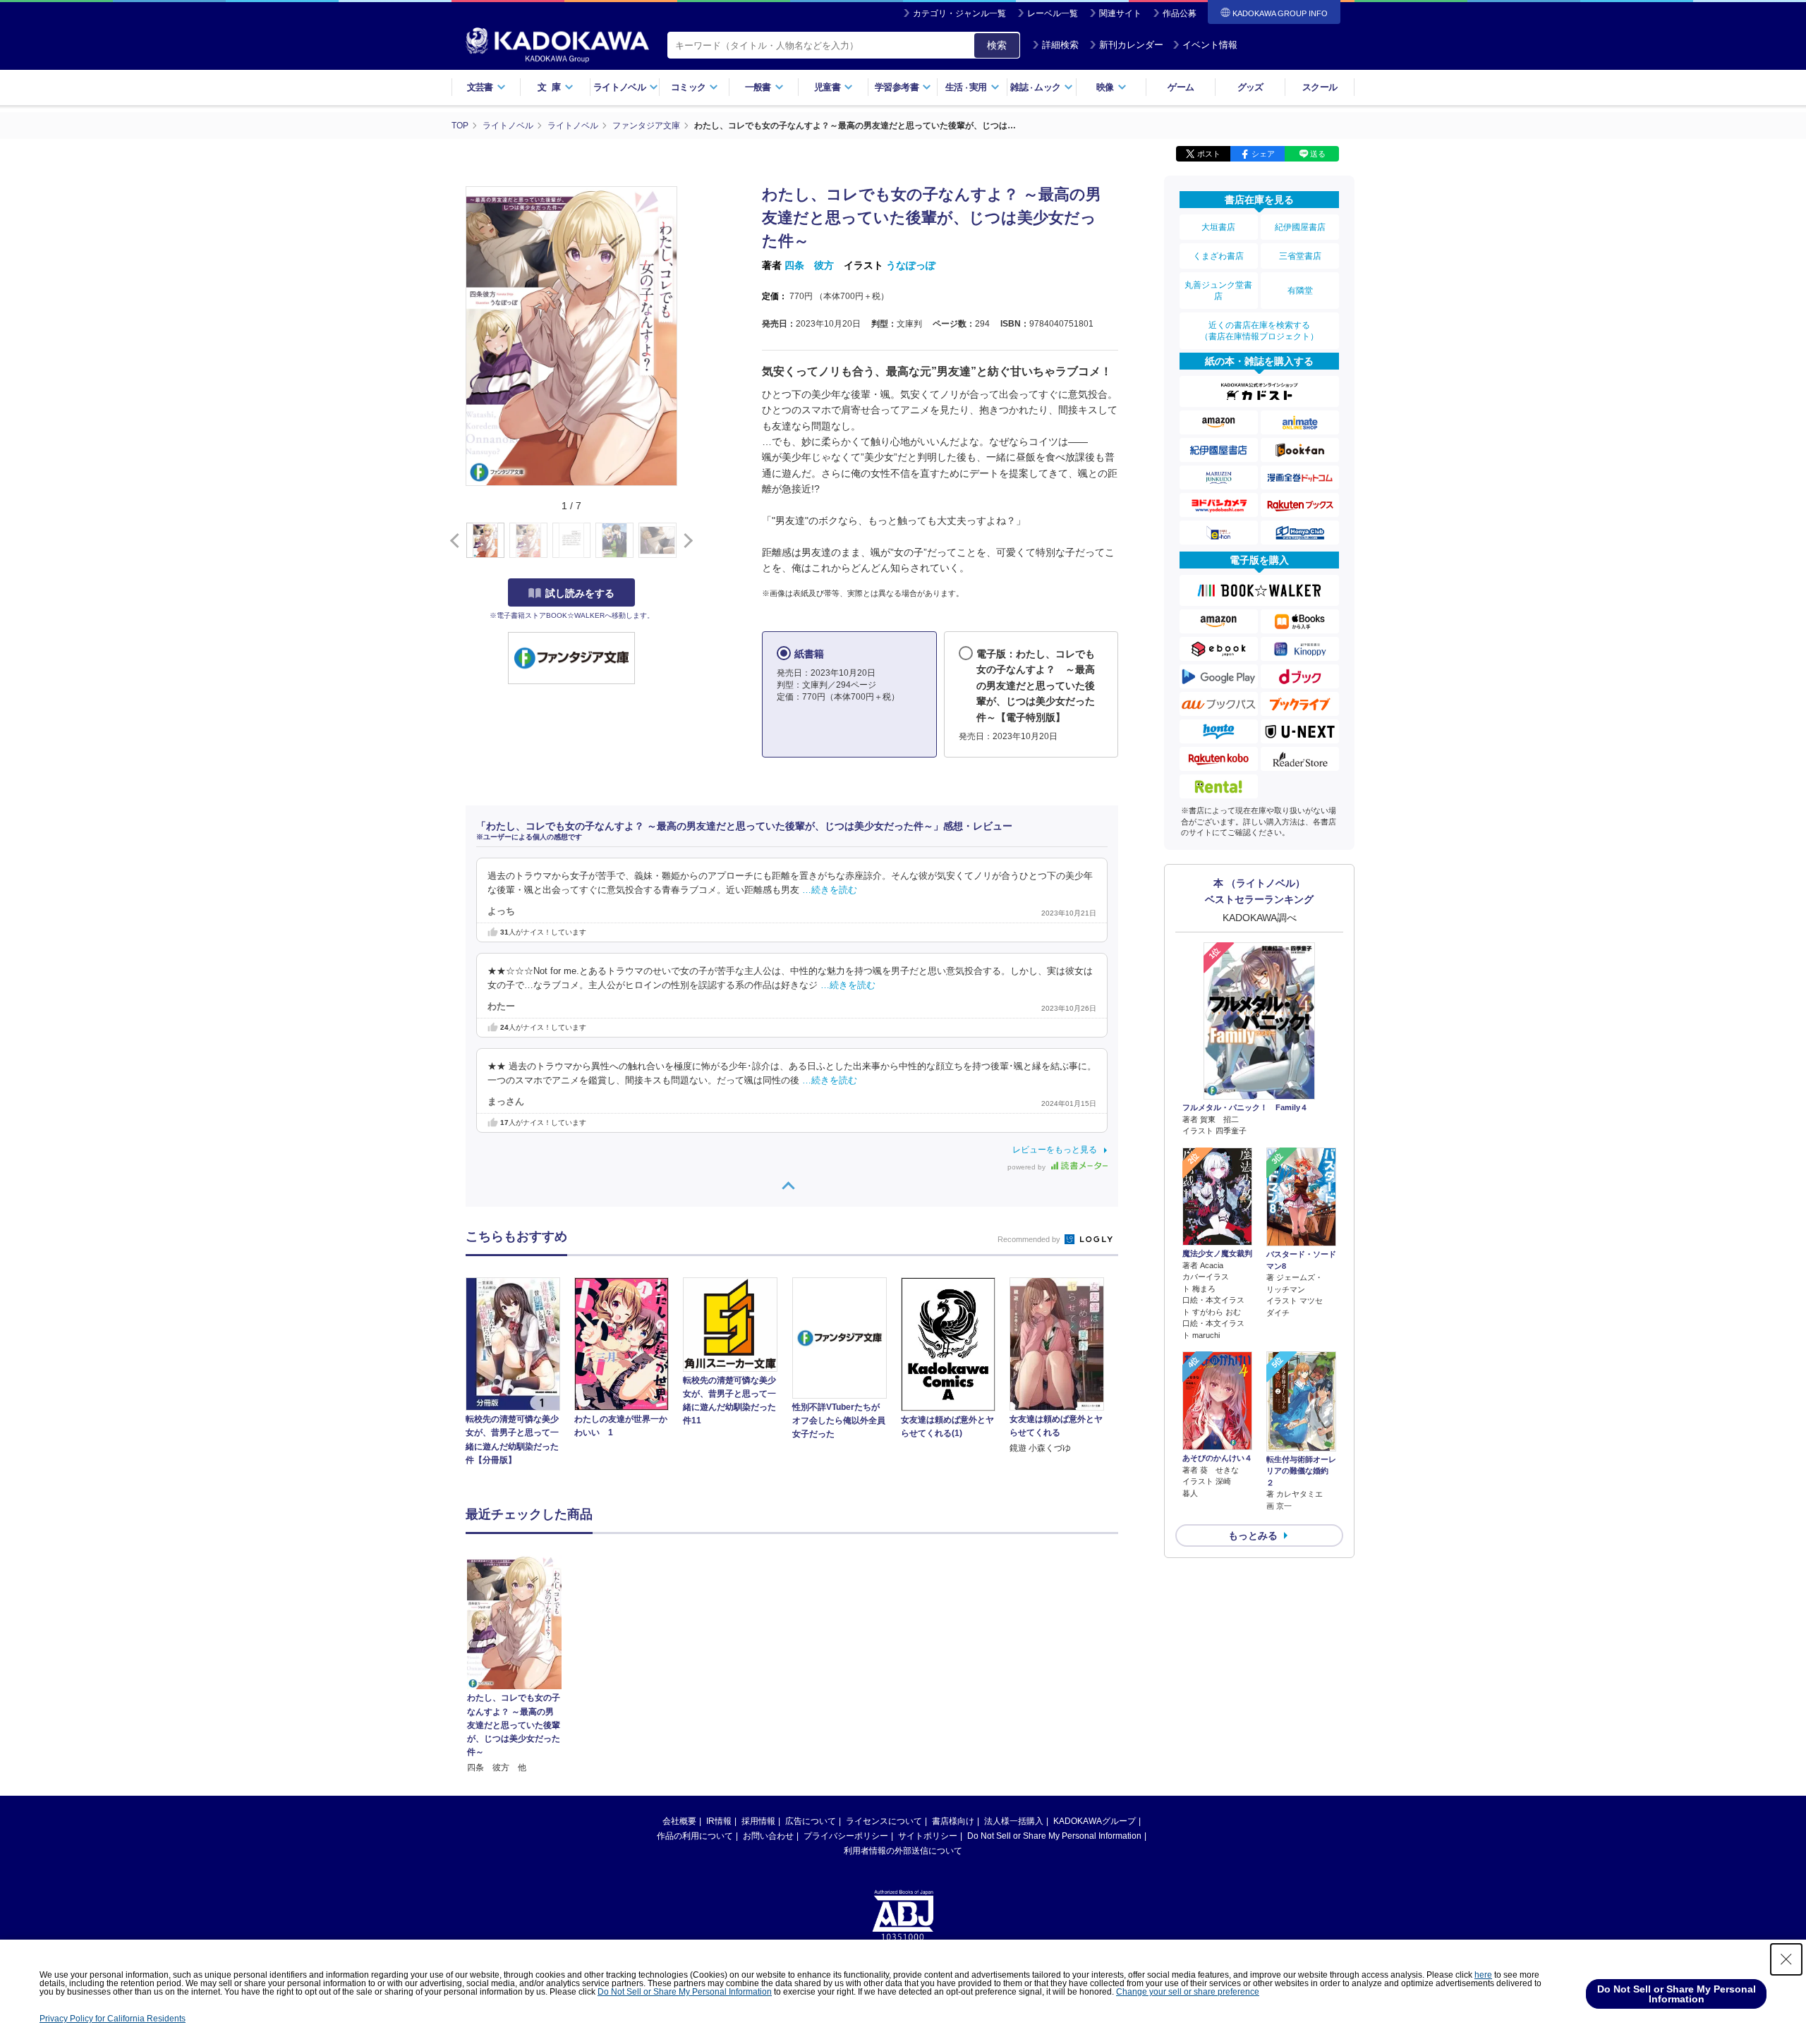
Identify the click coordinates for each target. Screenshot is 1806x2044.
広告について (811, 1821)
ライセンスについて (884, 1821)
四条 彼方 (809, 265)
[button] (685, 541)
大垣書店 (1218, 227)
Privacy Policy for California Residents (113, 2019)
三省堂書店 (1300, 256)
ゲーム (1181, 87)
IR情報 (719, 1821)
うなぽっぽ (911, 265)
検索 (997, 45)
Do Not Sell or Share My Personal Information (1054, 1836)
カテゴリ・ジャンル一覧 (959, 13)
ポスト (1209, 154)
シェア (1263, 154)
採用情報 (758, 1821)
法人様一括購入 (1014, 1821)
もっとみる (1253, 1535)
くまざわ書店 (1218, 256)
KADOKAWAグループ (1095, 1821)
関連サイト (1120, 13)
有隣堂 (1300, 291)
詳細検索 (1060, 45)
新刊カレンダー (1131, 45)
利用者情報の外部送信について (903, 1851)
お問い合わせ (768, 1836)
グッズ (1250, 87)
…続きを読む (830, 890)
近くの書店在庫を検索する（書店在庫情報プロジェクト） (1259, 331)
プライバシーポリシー (846, 1836)
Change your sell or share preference (1188, 1992)
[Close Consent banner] (1786, 1959)
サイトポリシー (928, 1836)
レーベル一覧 (1053, 13)
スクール (1320, 87)
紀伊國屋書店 (1300, 227)
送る (1318, 154)
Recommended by (1030, 1239)
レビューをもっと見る (1055, 1150)
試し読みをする (580, 593)
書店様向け (953, 1821)
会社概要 (679, 1821)
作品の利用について (695, 1836)
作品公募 (1180, 13)
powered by (1028, 1167)
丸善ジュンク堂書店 (1218, 291)
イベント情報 (1210, 45)
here (1483, 1975)
